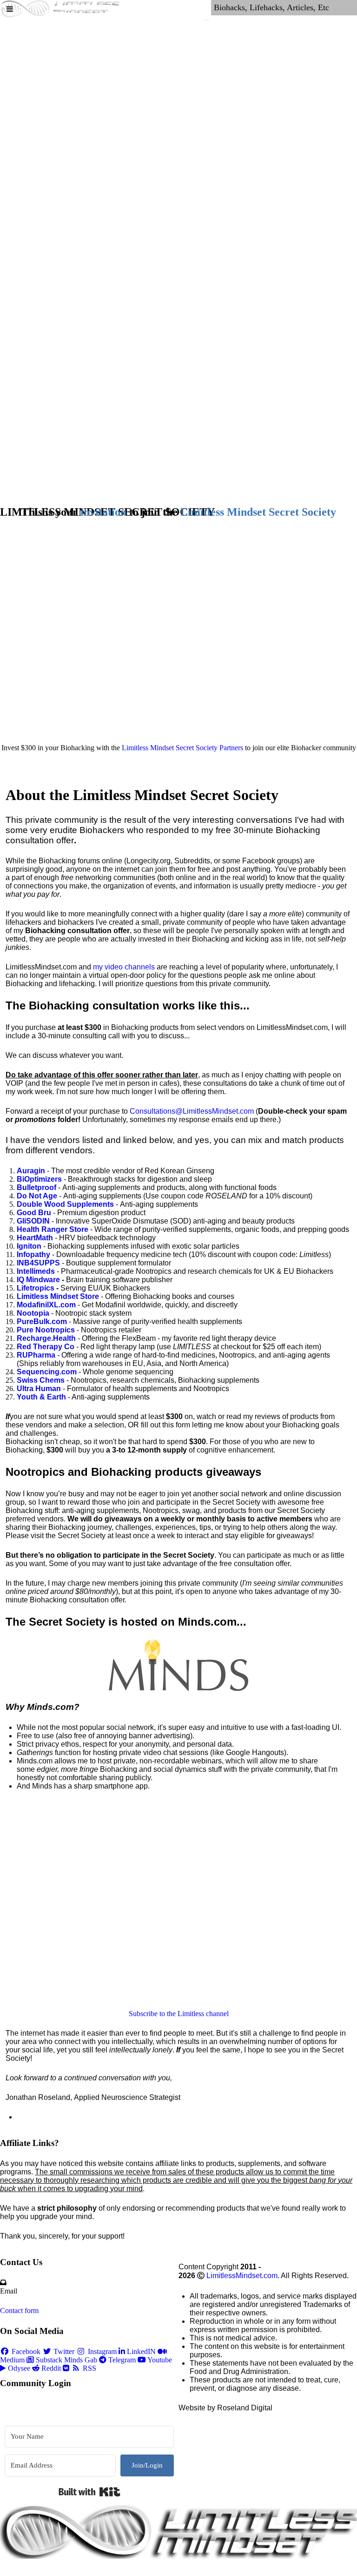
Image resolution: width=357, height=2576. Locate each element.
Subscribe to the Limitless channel (179, 2014)
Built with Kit (89, 2492)
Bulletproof (36, 1187)
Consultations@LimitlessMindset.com (192, 1111)
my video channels (124, 967)
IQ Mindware (38, 1280)
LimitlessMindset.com (242, 2276)
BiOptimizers (39, 1179)
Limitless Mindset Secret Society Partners (182, 748)
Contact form (19, 2310)
